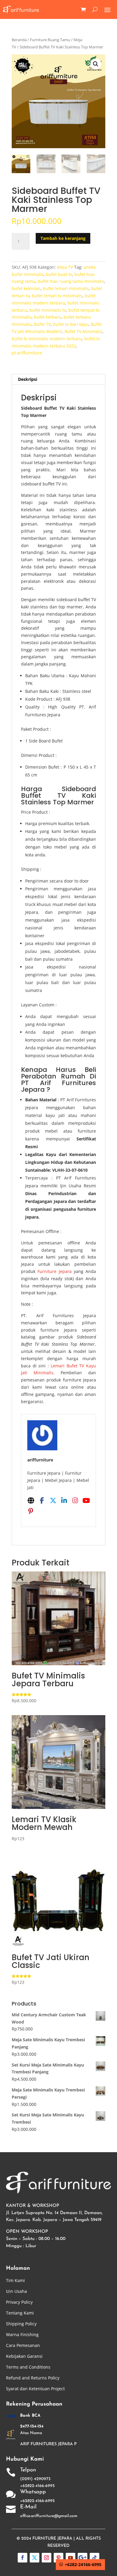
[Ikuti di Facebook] (22, 2558)
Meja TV (65, 267)
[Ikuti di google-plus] (82, 2558)
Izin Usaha (16, 2291)
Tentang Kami (20, 2313)
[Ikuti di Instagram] (46, 2558)
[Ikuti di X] (34, 2558)
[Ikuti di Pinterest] (58, 2558)
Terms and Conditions (28, 2367)
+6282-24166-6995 (83, 2564)
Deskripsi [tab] (28, 379)
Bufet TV (42, 324)
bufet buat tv (59, 274)
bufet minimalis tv (48, 310)
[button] (96, 64)
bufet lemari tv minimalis (57, 296)
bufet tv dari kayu (71, 324)
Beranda (19, 40)
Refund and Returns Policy (33, 2378)
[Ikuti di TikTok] (94, 2558)
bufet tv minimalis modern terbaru (47, 339)
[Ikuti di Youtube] (70, 2558)
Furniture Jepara (54, 1271)
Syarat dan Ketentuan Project (35, 2389)
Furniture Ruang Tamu (50, 40)
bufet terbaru (48, 317)
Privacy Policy (19, 2302)
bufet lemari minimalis (66, 288)
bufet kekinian (26, 288)
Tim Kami (15, 2280)
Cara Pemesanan (23, 2345)
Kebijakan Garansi (24, 2356)
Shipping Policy (21, 2324)
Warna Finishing (22, 2334)
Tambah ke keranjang (63, 238)
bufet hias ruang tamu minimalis (71, 281)
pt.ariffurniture (27, 353)
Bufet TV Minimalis (83, 331)
